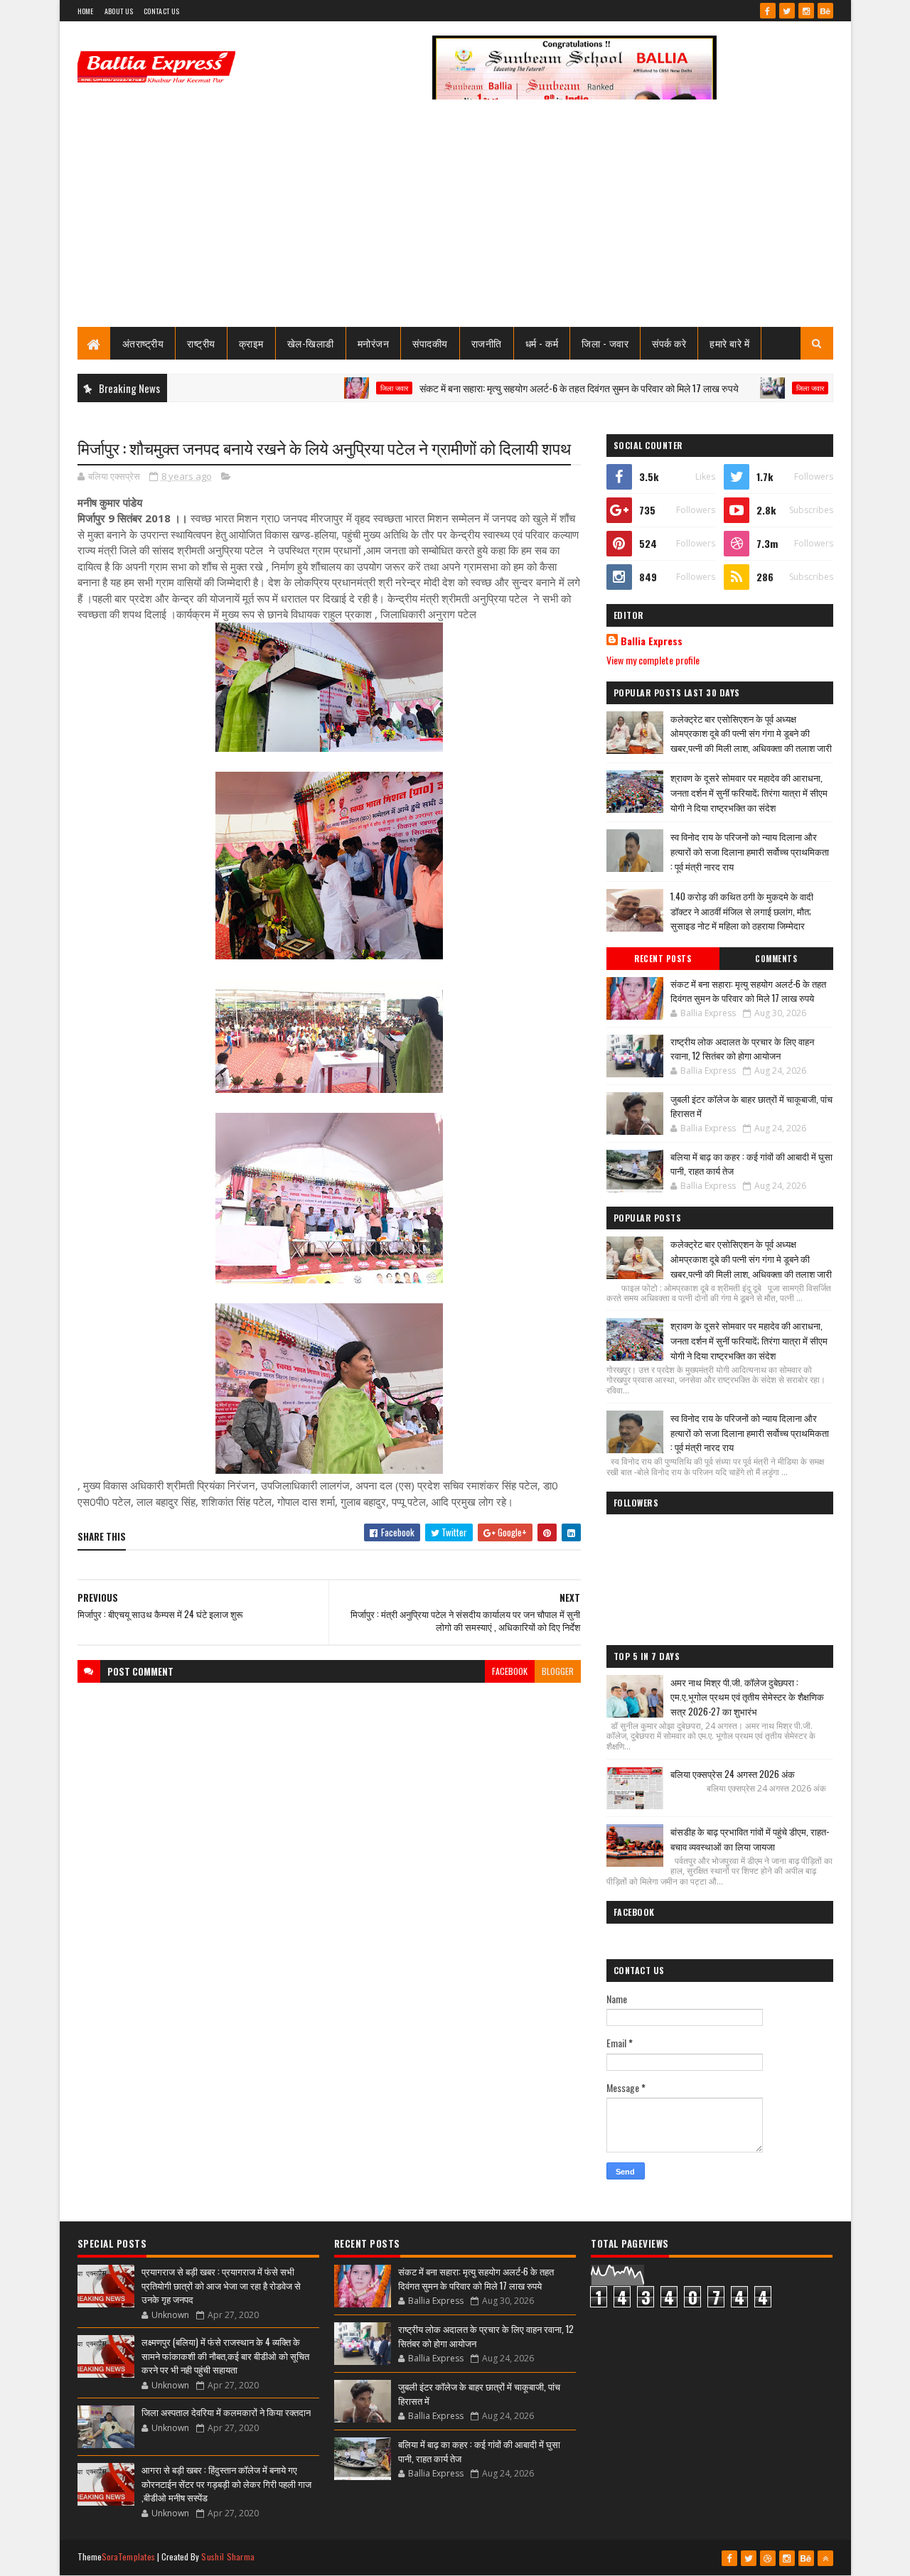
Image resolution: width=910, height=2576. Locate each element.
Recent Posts (663, 959)
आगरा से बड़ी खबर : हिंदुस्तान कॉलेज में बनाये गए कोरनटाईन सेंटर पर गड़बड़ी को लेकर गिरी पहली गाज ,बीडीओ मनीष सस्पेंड (226, 2483)
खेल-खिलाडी (311, 343)
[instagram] (806, 11)
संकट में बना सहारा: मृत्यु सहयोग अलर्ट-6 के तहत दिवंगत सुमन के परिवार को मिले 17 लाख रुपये (529, 388)
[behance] (825, 11)
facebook (510, 1671)
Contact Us (161, 11)
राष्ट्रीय (201, 343)
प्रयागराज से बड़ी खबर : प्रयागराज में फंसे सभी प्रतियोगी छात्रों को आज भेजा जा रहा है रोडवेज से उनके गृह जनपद (221, 2285)
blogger (558, 1671)
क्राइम (251, 343)
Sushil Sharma (228, 2556)
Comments (776, 959)
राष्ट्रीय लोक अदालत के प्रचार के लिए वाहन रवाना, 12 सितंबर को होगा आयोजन (742, 1048)
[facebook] (768, 11)
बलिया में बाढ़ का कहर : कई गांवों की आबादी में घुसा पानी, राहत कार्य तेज (751, 1163)
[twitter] (787, 11)
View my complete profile (653, 660)
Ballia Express (652, 641)
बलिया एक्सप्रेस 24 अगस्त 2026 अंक (733, 1774)
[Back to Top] (825, 2558)
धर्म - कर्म (542, 343)
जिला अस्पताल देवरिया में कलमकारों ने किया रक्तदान (226, 2412)
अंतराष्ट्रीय (143, 343)
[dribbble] (768, 2558)
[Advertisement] (455, 220)
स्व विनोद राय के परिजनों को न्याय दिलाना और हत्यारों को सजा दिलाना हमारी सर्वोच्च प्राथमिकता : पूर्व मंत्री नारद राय (750, 851)
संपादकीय (430, 343)
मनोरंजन (374, 343)
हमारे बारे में (729, 343)
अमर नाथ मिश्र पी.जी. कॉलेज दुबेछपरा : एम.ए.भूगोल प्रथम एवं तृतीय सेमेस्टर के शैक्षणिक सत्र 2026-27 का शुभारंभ (747, 1697)
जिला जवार (344, 388)
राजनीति (487, 343)
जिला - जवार (605, 343)
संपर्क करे (669, 343)
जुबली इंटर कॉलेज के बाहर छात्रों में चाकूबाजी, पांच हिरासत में (751, 1106)
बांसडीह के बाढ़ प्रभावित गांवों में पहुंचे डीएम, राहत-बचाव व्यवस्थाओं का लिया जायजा (750, 1839)
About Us (119, 11)
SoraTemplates (129, 2556)
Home (86, 11)
